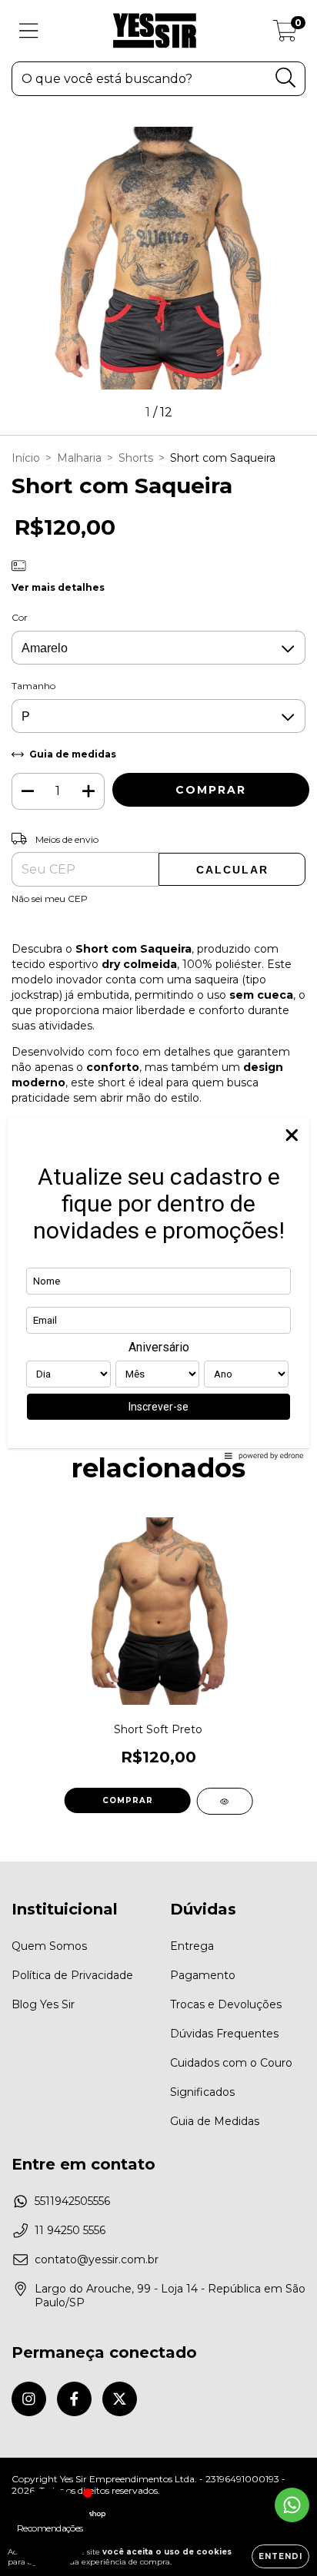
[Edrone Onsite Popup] (158, 1288)
